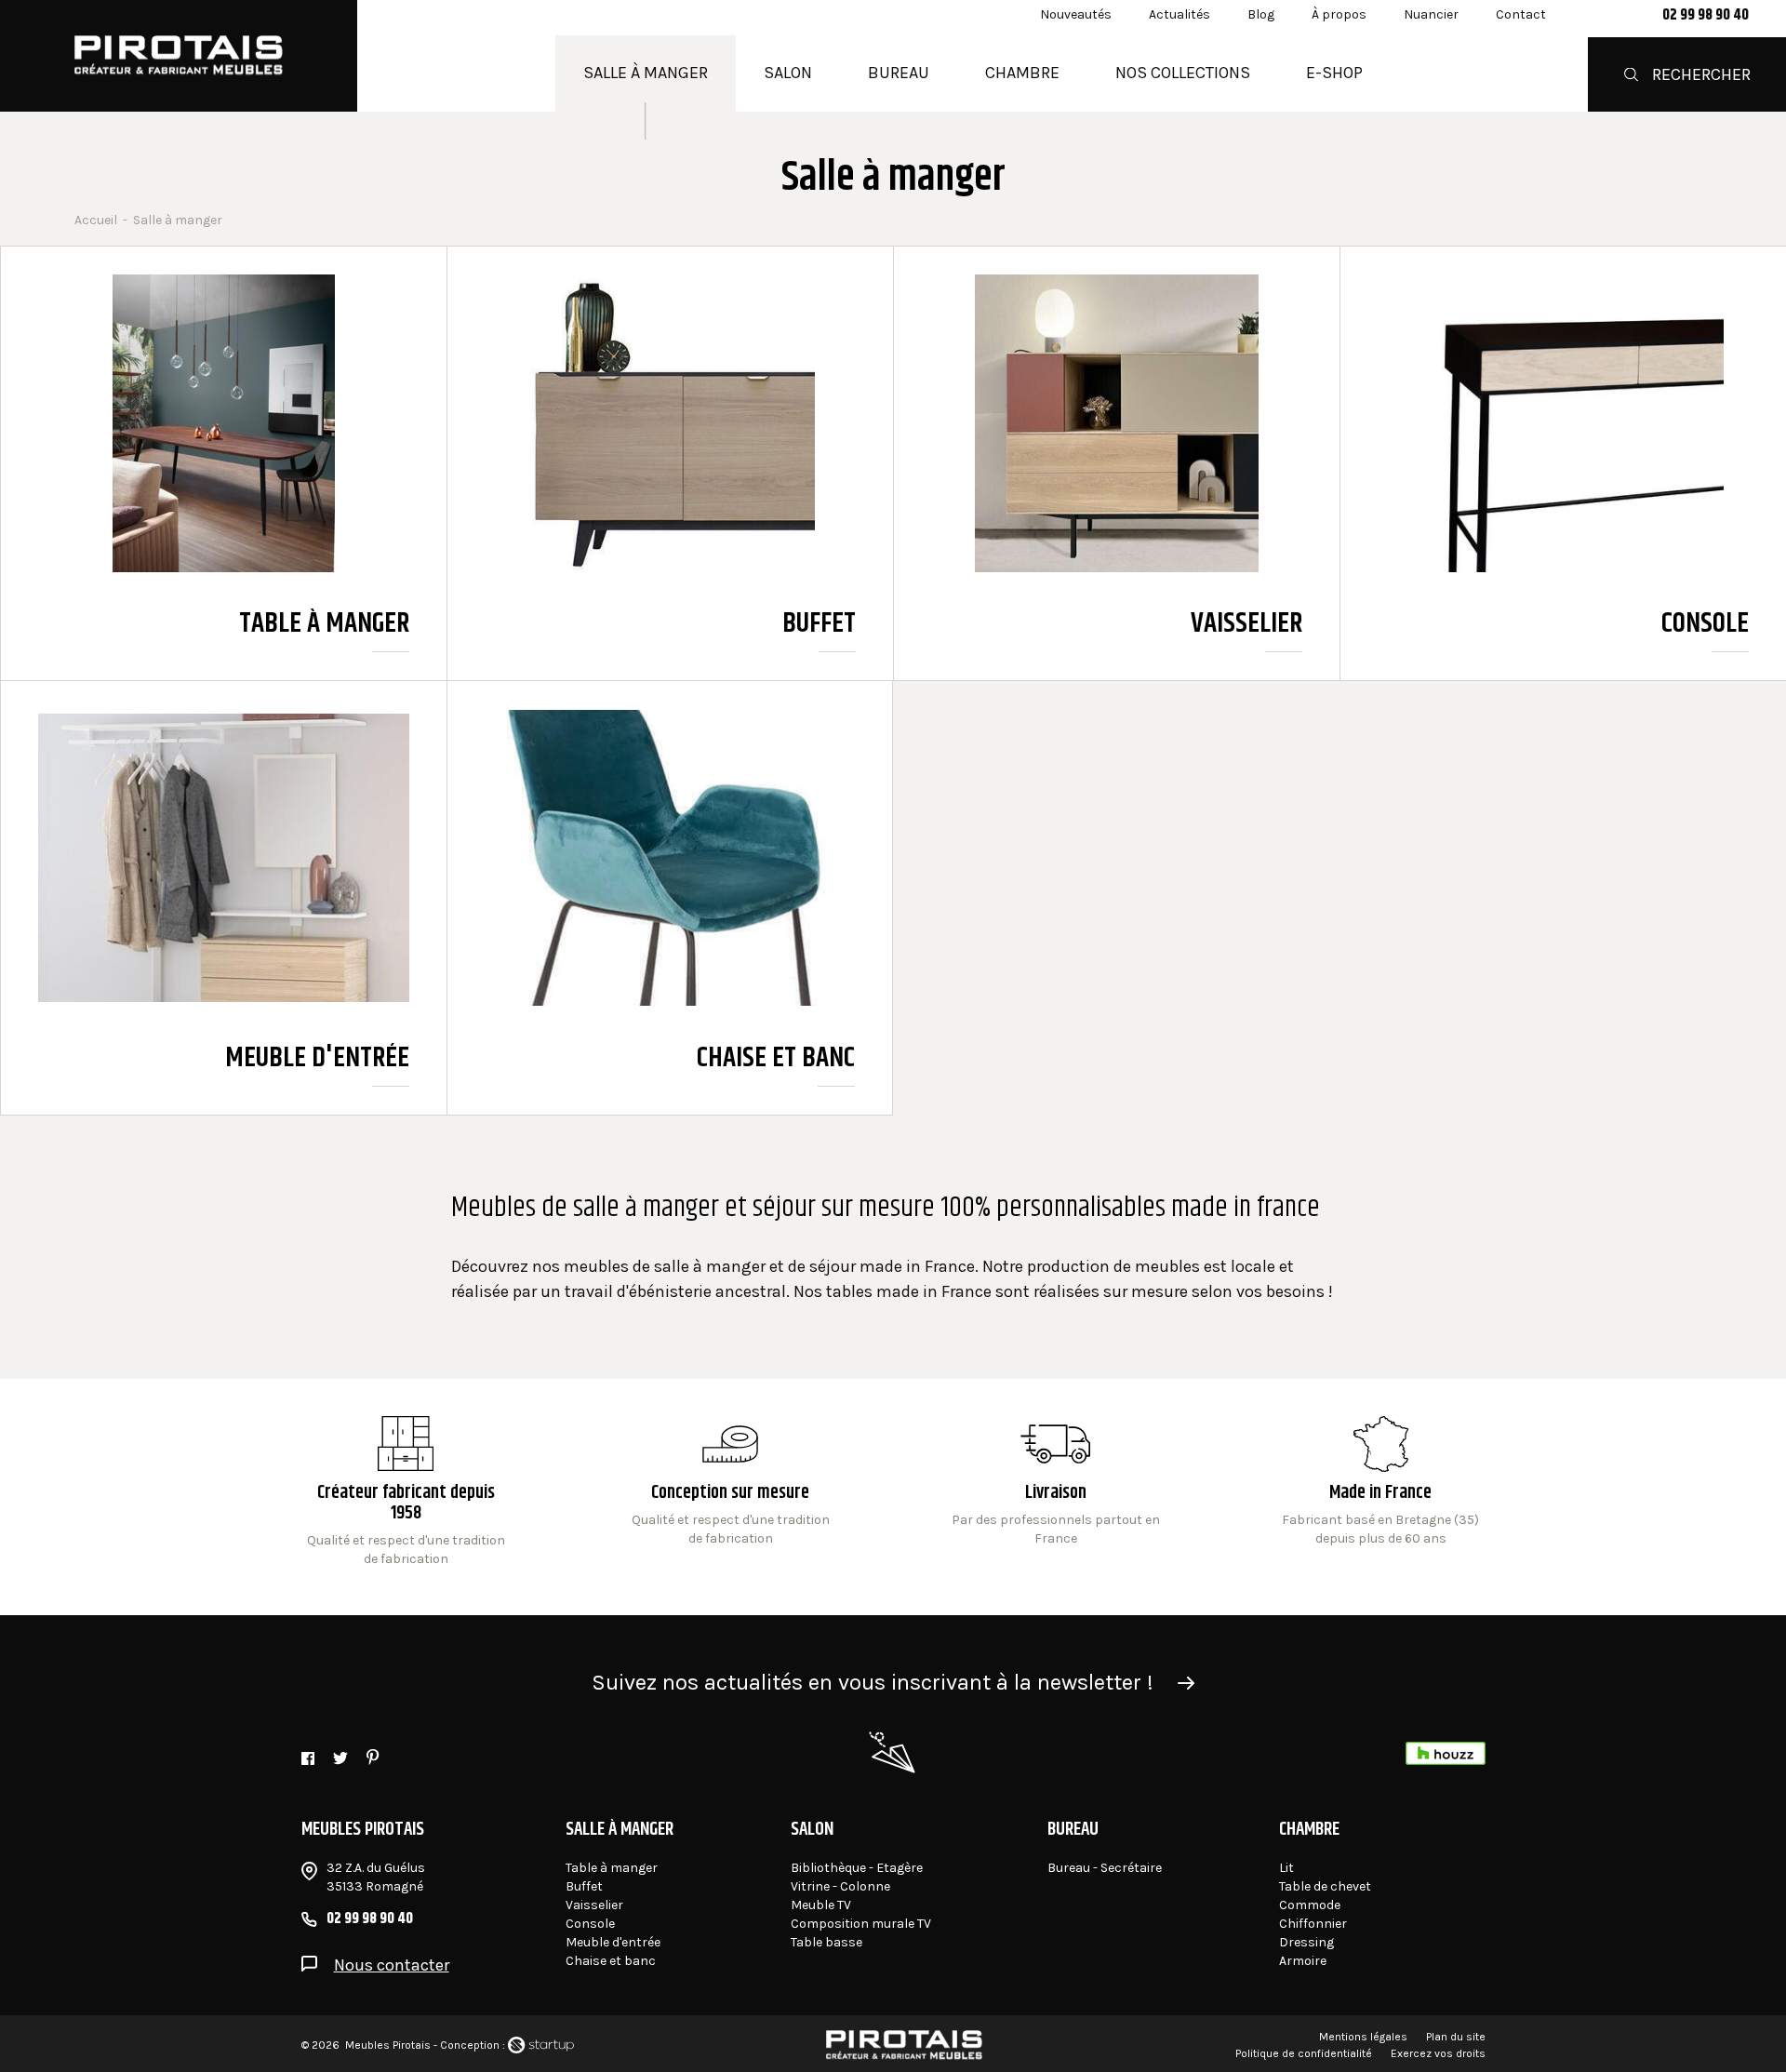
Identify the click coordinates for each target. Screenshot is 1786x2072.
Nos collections (1183, 73)
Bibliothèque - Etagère (857, 1868)
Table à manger (224, 463)
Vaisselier (1117, 463)
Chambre (1022, 73)
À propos (1339, 14)
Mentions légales (1363, 2037)
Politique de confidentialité (1304, 2053)
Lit (1286, 1868)
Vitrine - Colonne (840, 1886)
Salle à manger (646, 73)
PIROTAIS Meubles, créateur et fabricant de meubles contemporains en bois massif (179, 56)
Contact (1521, 14)
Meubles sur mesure (731, 1492)
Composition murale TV (861, 1924)
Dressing (1306, 1942)
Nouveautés (1076, 14)
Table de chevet (1325, 1886)
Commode (1310, 1905)
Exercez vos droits (1438, 2053)
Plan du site (1456, 2037)
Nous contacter (392, 1965)
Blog (1261, 14)
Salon (788, 73)
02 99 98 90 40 (1706, 16)
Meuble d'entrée (224, 898)
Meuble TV (821, 1905)
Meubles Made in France (1381, 1492)
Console (1563, 463)
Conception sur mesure (1055, 1492)
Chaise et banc (670, 898)
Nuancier (1431, 14)
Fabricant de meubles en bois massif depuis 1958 (406, 1492)
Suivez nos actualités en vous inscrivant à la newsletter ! (873, 1682)
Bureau (899, 73)
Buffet (670, 463)
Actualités (1180, 14)
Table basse (826, 1942)
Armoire (1303, 1961)
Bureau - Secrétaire (1105, 1868)
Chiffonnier (1313, 1924)
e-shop (1334, 73)
